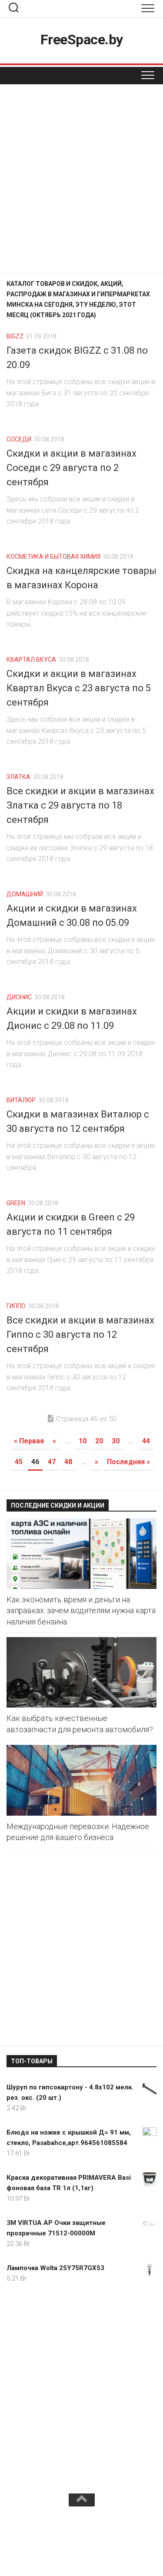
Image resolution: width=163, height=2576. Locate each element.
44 (146, 1441)
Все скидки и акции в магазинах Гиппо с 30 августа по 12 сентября (80, 1334)
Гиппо (16, 1306)
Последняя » (128, 1462)
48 (68, 1462)
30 (116, 1441)
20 (99, 1441)
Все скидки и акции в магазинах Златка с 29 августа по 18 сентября (80, 805)
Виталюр (21, 1100)
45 (19, 1462)
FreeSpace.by (82, 40)
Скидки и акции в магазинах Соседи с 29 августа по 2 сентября (72, 468)
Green (16, 1203)
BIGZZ (15, 336)
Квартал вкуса (31, 660)
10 (83, 1441)
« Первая (29, 1441)
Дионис (19, 997)
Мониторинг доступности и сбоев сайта (81, 2540)
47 (52, 1462)
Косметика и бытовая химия (53, 557)
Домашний (25, 894)
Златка (18, 777)
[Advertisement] (81, 181)
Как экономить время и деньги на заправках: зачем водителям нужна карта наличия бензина (81, 1610)
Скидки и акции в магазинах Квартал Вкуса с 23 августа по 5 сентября (79, 688)
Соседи (19, 439)
